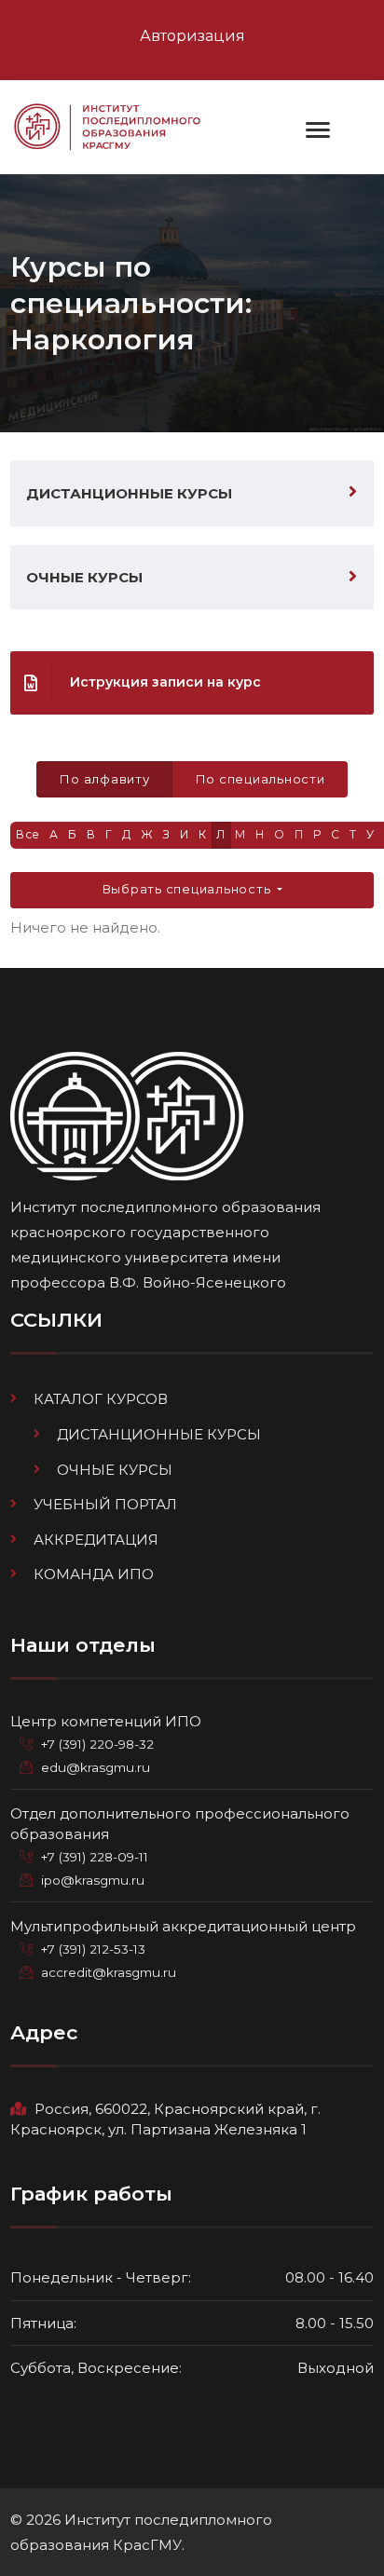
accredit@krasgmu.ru (109, 1972)
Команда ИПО (94, 1574)
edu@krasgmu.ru (96, 1767)
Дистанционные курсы (129, 493)
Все (28, 834)
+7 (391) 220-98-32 (97, 1744)
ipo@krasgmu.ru (93, 1880)
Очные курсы (84, 577)
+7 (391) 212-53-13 (93, 1949)
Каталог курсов (101, 1399)
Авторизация (192, 36)
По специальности (260, 779)
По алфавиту (104, 779)
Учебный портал (105, 1504)
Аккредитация (96, 1540)
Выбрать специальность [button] (188, 889)
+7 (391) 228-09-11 (95, 1857)
